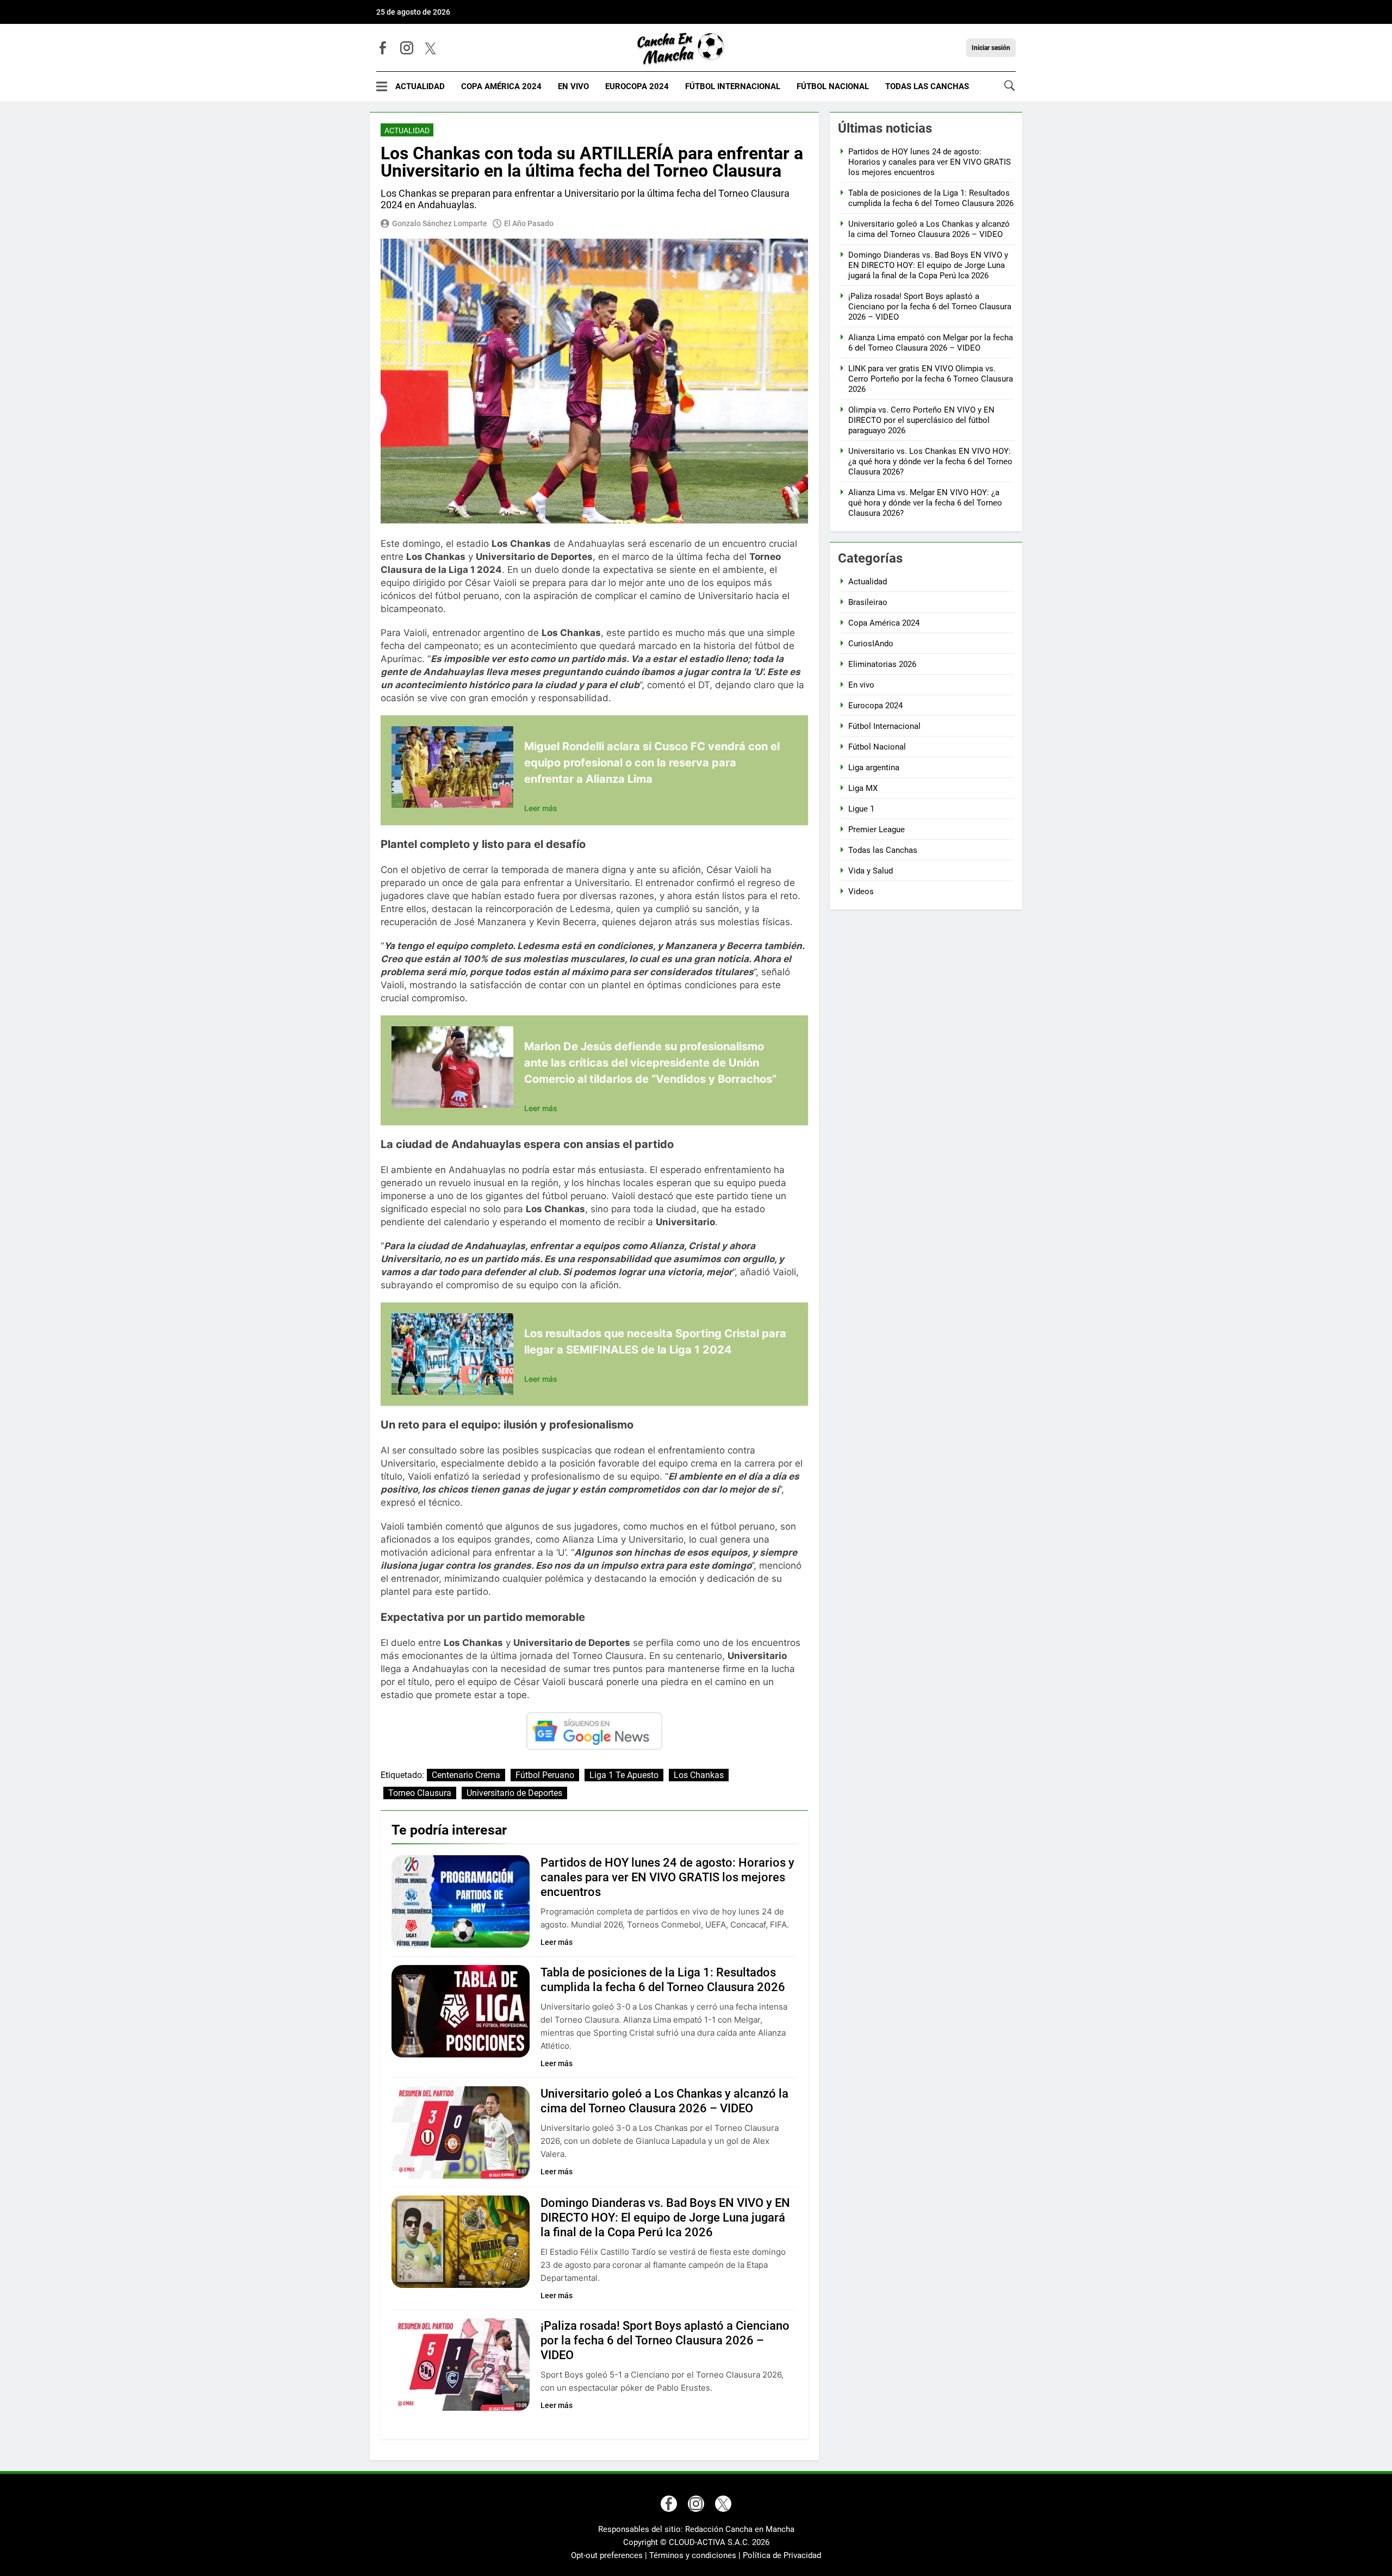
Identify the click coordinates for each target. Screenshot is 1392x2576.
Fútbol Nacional (833, 86)
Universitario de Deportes (514, 1793)
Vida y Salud (871, 871)
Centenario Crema (466, 1775)
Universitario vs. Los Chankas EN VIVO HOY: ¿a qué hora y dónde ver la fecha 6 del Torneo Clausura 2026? (930, 461)
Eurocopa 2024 (637, 86)
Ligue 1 (861, 809)
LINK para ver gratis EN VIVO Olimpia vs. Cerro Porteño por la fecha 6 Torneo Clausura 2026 (931, 379)
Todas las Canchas (927, 86)
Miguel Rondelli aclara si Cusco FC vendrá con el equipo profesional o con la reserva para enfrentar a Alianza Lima (652, 763)
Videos (861, 891)
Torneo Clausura (420, 1793)
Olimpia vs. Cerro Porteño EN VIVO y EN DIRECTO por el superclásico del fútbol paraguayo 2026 (921, 420)
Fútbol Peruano (545, 1775)
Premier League (877, 829)
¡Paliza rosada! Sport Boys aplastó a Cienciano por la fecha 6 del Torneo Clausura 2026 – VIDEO (665, 2340)
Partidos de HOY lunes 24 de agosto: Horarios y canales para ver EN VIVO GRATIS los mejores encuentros (667, 1877)
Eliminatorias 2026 (882, 664)
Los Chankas (699, 1775)
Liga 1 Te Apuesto (624, 1775)
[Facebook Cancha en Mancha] (383, 48)
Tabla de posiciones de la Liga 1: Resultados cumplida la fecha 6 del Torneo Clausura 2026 (931, 198)
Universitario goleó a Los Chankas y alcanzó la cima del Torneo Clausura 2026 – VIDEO (929, 229)
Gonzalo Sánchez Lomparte (440, 223)
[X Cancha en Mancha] (431, 48)
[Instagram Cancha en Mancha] (407, 48)
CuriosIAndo (871, 644)
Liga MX (863, 788)
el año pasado (529, 223)
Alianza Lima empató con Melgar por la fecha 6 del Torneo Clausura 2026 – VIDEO (931, 343)
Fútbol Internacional (733, 86)
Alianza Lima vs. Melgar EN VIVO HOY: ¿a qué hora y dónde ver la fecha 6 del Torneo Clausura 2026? (925, 503)
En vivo (573, 86)
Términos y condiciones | (696, 2555)
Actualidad (420, 86)
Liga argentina (874, 768)
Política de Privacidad (782, 2555)
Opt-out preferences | (610, 2555)
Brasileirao (868, 602)
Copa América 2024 (501, 86)
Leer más (541, 808)
